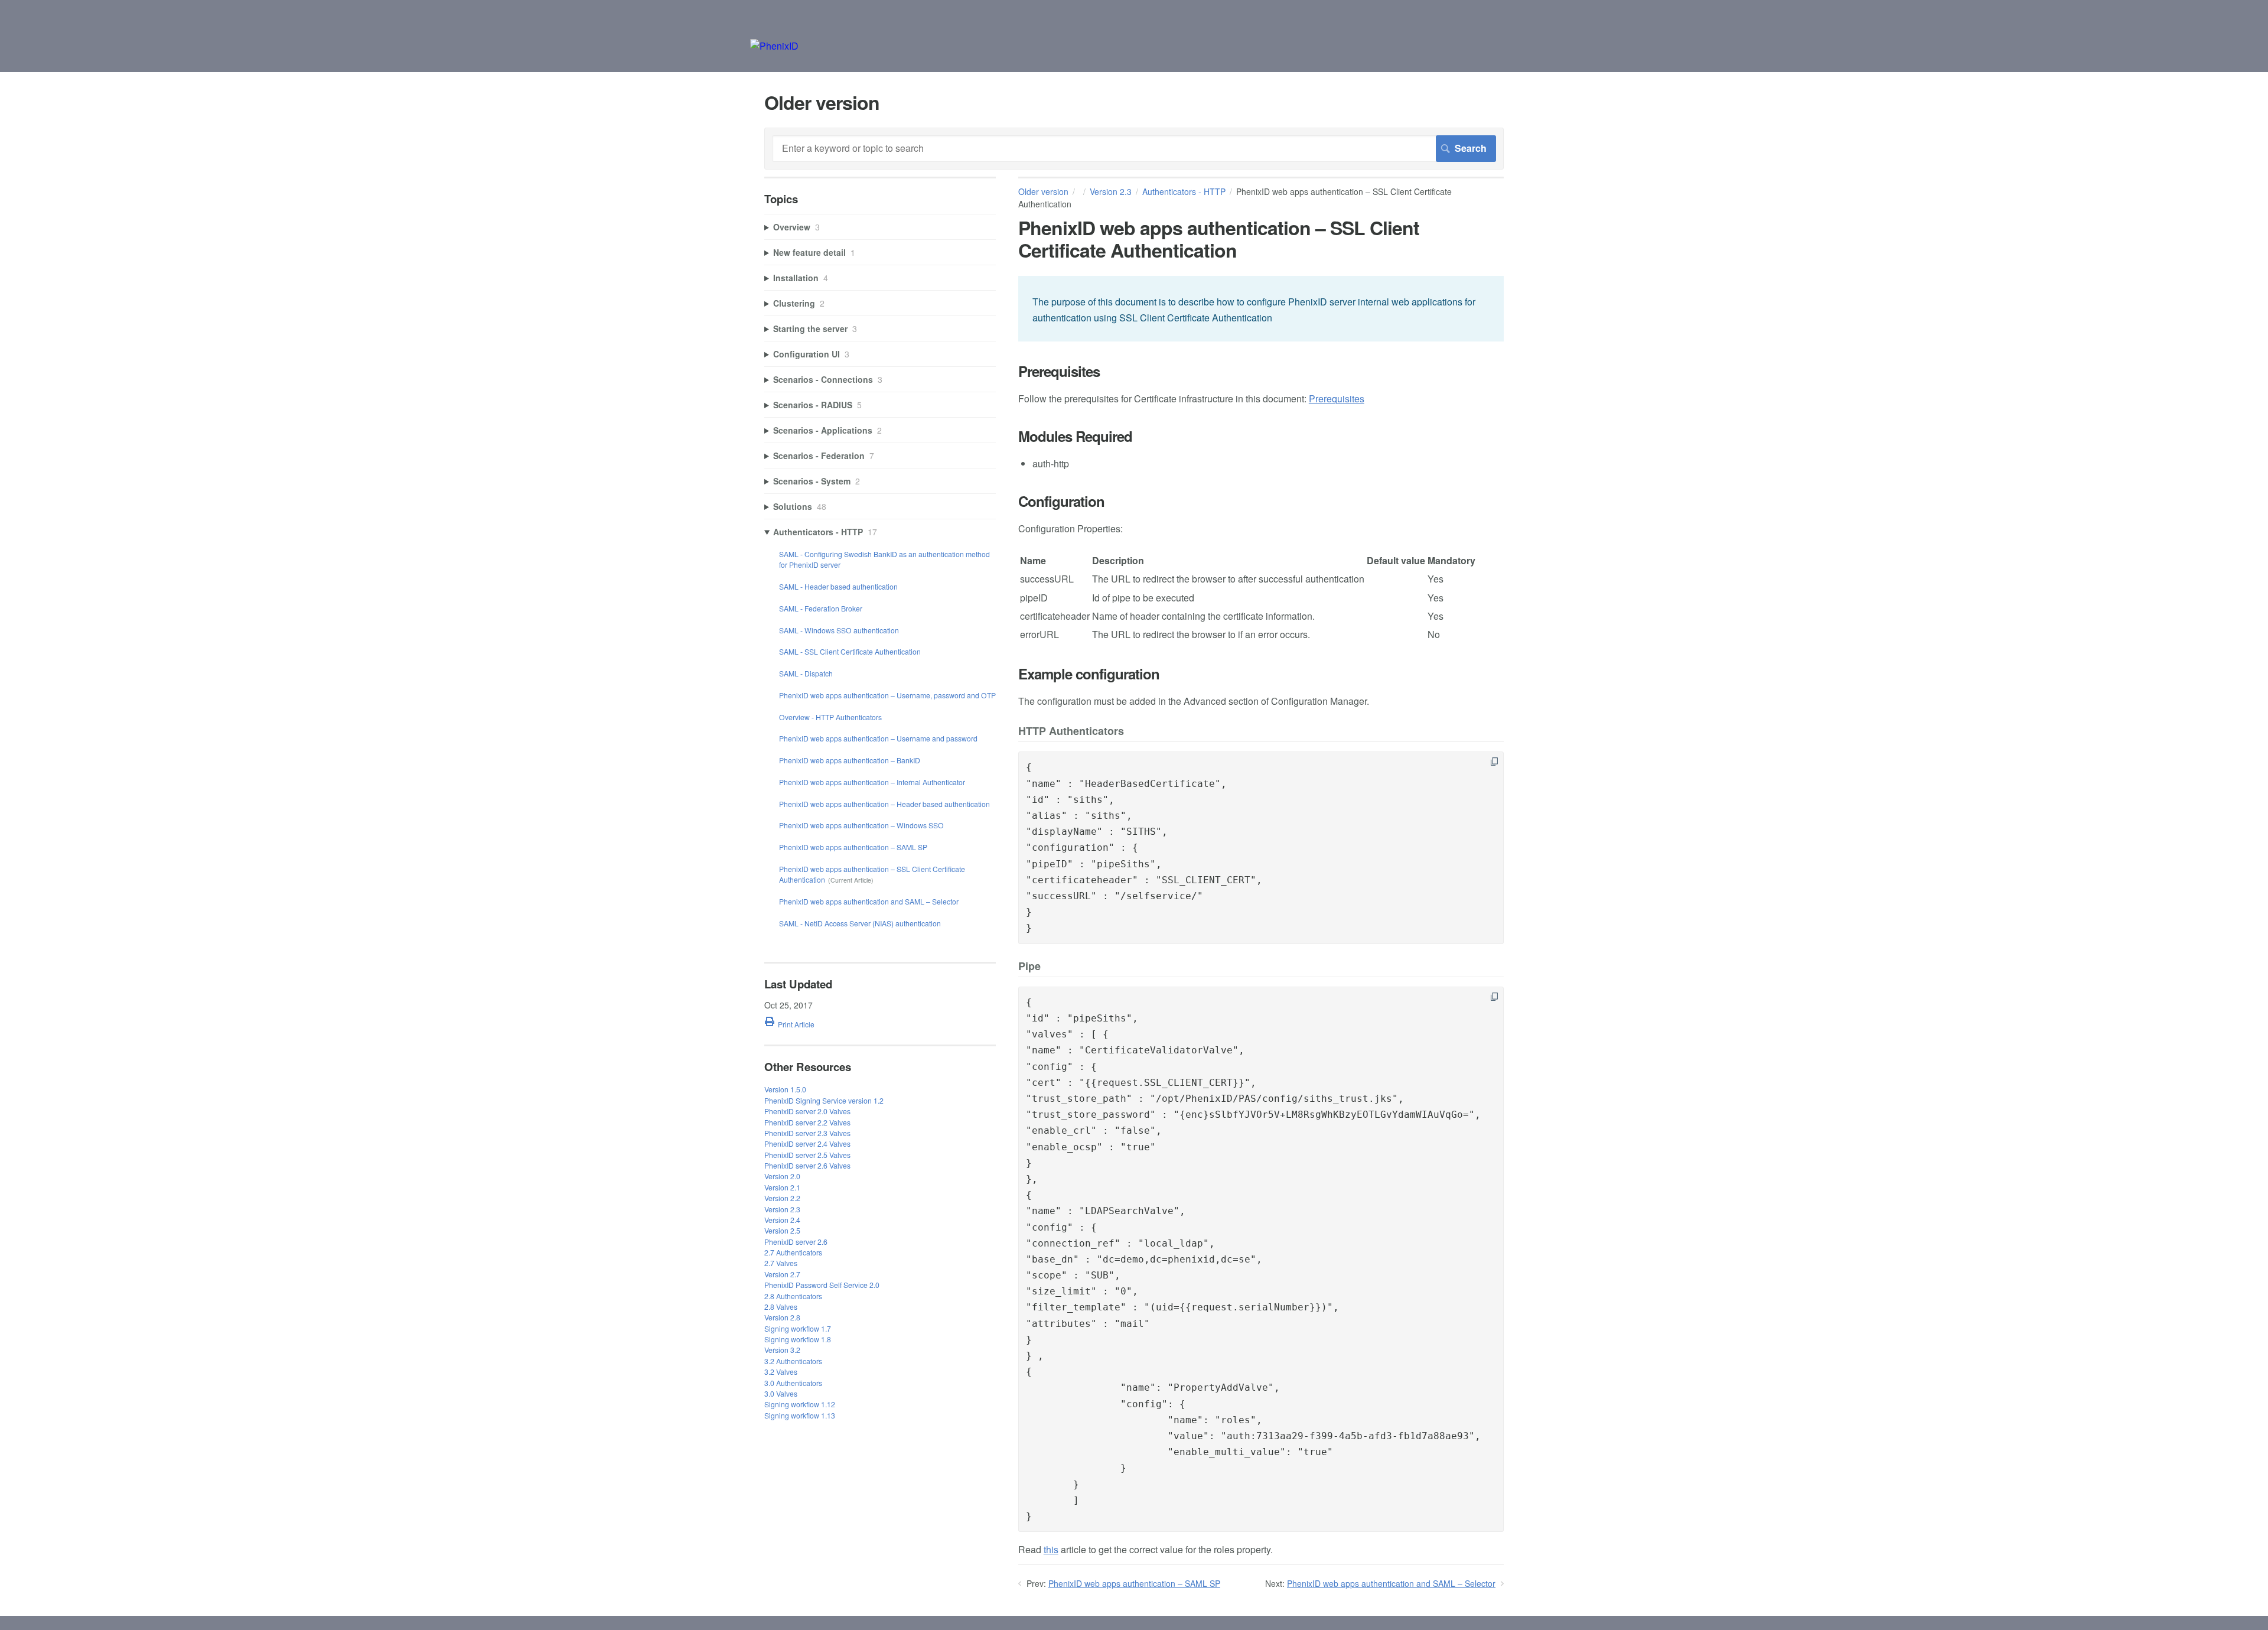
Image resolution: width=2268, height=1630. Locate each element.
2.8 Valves (781, 1307)
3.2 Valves (781, 1372)
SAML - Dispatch (806, 673)
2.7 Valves (781, 1263)
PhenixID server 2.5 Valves (807, 1155)
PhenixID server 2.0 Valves (807, 1111)
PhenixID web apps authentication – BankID (850, 760)
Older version (1043, 191)
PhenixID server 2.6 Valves (807, 1165)
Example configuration (1089, 674)
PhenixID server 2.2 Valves (807, 1122)
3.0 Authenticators (793, 1383)
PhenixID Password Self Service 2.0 (822, 1285)
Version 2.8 (782, 1317)
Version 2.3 (1111, 191)
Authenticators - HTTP (1184, 191)
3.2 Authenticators (793, 1361)
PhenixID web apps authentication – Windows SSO (861, 825)
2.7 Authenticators (793, 1252)
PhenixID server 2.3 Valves (807, 1133)
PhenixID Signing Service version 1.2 (824, 1100)
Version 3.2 (782, 1350)
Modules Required (1075, 436)
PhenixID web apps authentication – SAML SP (1134, 1583)
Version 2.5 (782, 1230)
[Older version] (774, 46)
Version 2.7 (782, 1274)
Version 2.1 (782, 1187)
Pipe (1029, 967)
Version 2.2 (782, 1198)
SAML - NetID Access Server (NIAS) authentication (860, 923)
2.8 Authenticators (793, 1296)
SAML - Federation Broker (821, 608)
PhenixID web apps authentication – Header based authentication (884, 804)
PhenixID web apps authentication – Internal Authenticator (872, 782)
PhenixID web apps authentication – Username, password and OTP (887, 695)
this (1051, 1549)
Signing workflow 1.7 (798, 1328)
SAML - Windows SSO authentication (839, 630)
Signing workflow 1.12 (800, 1404)
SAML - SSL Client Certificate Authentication (850, 651)
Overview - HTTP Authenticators (830, 717)
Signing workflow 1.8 (798, 1339)
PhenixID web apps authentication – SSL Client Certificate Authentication (872, 874)
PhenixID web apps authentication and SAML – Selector (1391, 1583)
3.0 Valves (781, 1393)
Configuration (1061, 501)
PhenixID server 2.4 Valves (807, 1143)
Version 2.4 (782, 1220)
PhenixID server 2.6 (796, 1242)
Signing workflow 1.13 (800, 1415)
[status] (1261, 309)
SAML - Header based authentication (838, 586)
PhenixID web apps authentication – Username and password (878, 738)
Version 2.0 (782, 1176)
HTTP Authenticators (1071, 732)
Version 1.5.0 (785, 1089)
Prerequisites (1059, 371)
